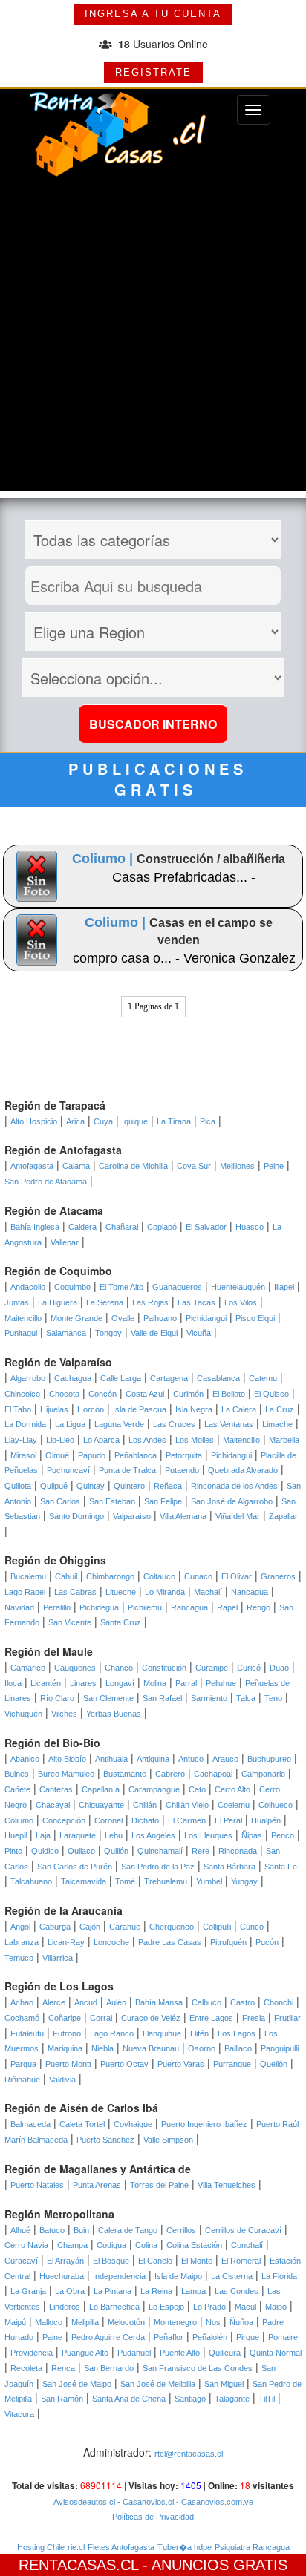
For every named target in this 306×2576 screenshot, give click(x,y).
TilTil (267, 2399)
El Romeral (241, 2261)
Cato (197, 1789)
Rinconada (238, 1851)
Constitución (164, 1668)
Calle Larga (121, 1378)
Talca (246, 1698)
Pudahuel (134, 2353)
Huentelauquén (238, 1287)
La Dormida (25, 1424)
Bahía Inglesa (35, 1227)
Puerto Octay (124, 2064)
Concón (102, 1394)
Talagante (232, 2399)
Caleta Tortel (82, 2124)
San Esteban (112, 1501)
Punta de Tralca (127, 1470)
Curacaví (21, 2261)
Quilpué (54, 1486)
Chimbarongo (110, 1576)
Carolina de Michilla (133, 1166)
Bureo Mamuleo (66, 1774)
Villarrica (58, 1958)
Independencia (119, 2276)
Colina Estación (194, 2245)
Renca (63, 2368)
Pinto (13, 1851)
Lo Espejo (166, 2307)
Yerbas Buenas (114, 1714)
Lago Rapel (25, 1592)
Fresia (254, 2018)
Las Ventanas (229, 1424)
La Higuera (58, 1302)
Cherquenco (172, 1927)
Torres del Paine (159, 2185)
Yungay (244, 1881)
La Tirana (174, 1121)
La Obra (70, 2291)
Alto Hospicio (34, 1121)
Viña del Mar (238, 1516)
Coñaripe (65, 2018)
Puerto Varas (181, 2064)
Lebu (114, 1835)
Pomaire (283, 2337)
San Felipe (163, 1501)
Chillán (145, 1805)
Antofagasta (32, 1166)
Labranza (22, 1942)
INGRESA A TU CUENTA (153, 14)
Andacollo (28, 1287)
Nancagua (250, 1592)
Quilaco (81, 1851)
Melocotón (126, 2322)
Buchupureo (269, 1759)
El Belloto (229, 1394)
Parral (186, 1683)
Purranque (232, 2064)
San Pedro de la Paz (158, 1867)
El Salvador (206, 1227)
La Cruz (280, 1409)
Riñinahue (22, 2080)
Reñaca (168, 1486)
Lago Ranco (112, 2033)
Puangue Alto (85, 2353)
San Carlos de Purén (75, 1867)
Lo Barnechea (114, 2307)
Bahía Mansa (159, 2002)
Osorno (202, 2048)
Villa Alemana (183, 1516)
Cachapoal (213, 1774)
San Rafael (162, 1698)
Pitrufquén (228, 1942)
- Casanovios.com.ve (214, 2502)
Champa (72, 2245)
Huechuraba (62, 2276)
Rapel (227, 1607)
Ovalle (123, 1318)
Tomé (125, 1881)
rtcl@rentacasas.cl (189, 2454)
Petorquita (184, 1455)
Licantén (46, 1683)
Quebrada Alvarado (243, 1470)
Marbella (284, 1440)
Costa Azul (145, 1394)
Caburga (55, 1927)
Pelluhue (221, 1683)
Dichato (145, 1820)
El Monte (197, 2261)
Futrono (67, 2033)
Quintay (91, 1486)
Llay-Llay (21, 1440)
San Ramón (62, 2399)
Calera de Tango (128, 2230)
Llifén (199, 2033)
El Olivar (237, 1576)
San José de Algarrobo (232, 1501)
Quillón (116, 1851)
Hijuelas (54, 1409)
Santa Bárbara (229, 1867)
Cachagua (73, 1378)
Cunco (252, 1927)
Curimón (188, 1394)
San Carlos (60, 1501)
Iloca (13, 1683)
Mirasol (23, 1455)
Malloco (49, 2322)
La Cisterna (232, 2276)
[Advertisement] (153, 338)
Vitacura (19, 2414)
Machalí (208, 1592)
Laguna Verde (119, 1424)
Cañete (17, 1789)
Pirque (248, 2337)
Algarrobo (28, 1378)
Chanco (119, 1668)
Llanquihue (162, 2033)
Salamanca (66, 1333)
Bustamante (125, 1774)
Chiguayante (101, 1805)
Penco (283, 1835)
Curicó (249, 1668)
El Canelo (155, 2261)
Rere (201, 1851)
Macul (245, 2307)
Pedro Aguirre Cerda (108, 2337)
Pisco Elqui (255, 1318)
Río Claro (57, 1698)
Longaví (120, 1683)
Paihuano (160, 1318)
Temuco (19, 1958)
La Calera (239, 1409)
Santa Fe (281, 1867)
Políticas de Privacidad (153, 2517)
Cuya (103, 1121)
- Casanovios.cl (144, 2502)
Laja (43, 1835)
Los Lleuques (208, 1835)
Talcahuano (31, 1881)
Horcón (91, 1409)
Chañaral (122, 1227)
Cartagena (169, 1378)
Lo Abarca (101, 1440)
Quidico (45, 1851)
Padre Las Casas (170, 1942)
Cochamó (22, 2018)
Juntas (17, 1302)
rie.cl (76, 2547)
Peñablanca (136, 1455)
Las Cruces (174, 1424)
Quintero (129, 1486)
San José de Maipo (77, 2384)
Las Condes (237, 2291)
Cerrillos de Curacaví (243, 2230)
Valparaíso (132, 1516)
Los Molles (195, 1440)
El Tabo (18, 1409)
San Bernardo (109, 2368)
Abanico (25, 1759)
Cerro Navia (26, 2245)
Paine (52, 2337)
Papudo (92, 1455)
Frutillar (287, 2018)
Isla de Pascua (140, 1409)
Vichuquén (23, 1714)
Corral (101, 2018)
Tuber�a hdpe (185, 2547)
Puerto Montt (68, 2064)
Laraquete (78, 1835)
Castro (242, 2002)
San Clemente (108, 1698)
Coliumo (19, 1820)
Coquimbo (72, 1287)
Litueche (121, 1592)
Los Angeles (153, 1835)
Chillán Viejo (187, 1805)
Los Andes (147, 1440)
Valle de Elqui (154, 1333)
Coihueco (276, 1805)
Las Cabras (75, 1592)
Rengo (258, 1607)
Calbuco (206, 2002)
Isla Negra (194, 1409)
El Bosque (111, 2261)
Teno (273, 1698)
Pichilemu (145, 1607)
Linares (83, 1683)
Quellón (274, 2064)
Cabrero (170, 1774)
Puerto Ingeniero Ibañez (204, 2124)
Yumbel (209, 1881)
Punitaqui (21, 1333)
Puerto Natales (37, 2185)
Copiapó (162, 1227)
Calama (76, 1166)
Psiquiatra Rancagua (252, 2547)
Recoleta (26, 2368)
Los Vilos (241, 1302)
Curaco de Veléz (151, 2018)
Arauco (225, 1759)
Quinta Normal (276, 2353)
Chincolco (22, 1394)
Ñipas (252, 1835)
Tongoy (108, 1333)
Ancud (86, 2002)
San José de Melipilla (158, 2384)
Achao (22, 2002)
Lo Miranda (165, 1592)
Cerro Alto (232, 1789)
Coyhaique (133, 2124)
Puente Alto (180, 2353)
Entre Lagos (211, 2018)
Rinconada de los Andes (234, 1486)
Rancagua (189, 1607)
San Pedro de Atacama (46, 1182)
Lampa (193, 2291)
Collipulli (217, 1927)
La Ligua (70, 1424)
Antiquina (153, 1759)
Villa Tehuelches (227, 2185)
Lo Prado (209, 2307)
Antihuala (111, 1759)
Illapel (284, 1287)
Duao (279, 1668)
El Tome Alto (121, 1287)
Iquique (135, 1121)
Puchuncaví (68, 1470)
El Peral (228, 1820)
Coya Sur (194, 1166)
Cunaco (198, 1576)
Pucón (267, 1942)
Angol (20, 1927)
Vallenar (65, 1242)
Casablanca (218, 1378)
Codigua (111, 2245)
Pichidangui (206, 1318)
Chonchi (279, 2002)
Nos (213, 2322)
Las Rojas (150, 1302)
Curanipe (212, 1668)
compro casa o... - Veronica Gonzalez (184, 958)
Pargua (23, 2064)
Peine (274, 1166)
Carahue (125, 1927)
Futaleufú (27, 2033)
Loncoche (111, 1942)
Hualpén (266, 1820)
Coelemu (234, 1805)
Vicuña (199, 1333)
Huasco (250, 1227)
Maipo (276, 2307)
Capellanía (101, 1789)
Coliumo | (104, 859)
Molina (155, 1683)
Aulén (116, 2002)
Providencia (32, 2353)
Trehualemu (166, 1881)
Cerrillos (181, 2230)
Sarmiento (209, 1698)
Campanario (263, 1774)
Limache (277, 1424)
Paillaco (238, 2048)
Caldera (82, 1227)
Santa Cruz (121, 1622)
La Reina (156, 2291)
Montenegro (175, 2322)
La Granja (28, 2291)
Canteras (56, 1789)
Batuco (52, 2230)
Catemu (263, 1378)
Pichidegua (99, 1607)
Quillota (18, 1486)
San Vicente (70, 1622)
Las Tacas (196, 1302)
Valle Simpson (168, 2140)
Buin (81, 2230)
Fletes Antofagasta (121, 2547)
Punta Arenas (97, 2185)
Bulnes (17, 1774)
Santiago (190, 2399)
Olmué (57, 1455)
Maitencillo (23, 1318)
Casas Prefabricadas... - (184, 877)
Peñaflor (169, 2337)
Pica (208, 1121)
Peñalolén (210, 2337)
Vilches (64, 1714)
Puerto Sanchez (105, 2140)
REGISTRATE (153, 72)
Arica (75, 1121)
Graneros (278, 1576)
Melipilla (85, 2322)
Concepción (64, 1820)
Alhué (20, 2230)
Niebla (102, 2048)
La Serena (105, 1302)
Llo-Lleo (60, 1440)
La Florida (279, 2276)
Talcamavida (84, 1881)
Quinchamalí (160, 1851)
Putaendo (182, 1470)
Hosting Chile (41, 2547)
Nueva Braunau (151, 2048)
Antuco (191, 1759)
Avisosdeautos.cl (84, 2502)
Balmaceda (30, 2124)
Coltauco (159, 1576)
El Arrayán (65, 2261)
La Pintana (113, 2291)
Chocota (64, 1394)
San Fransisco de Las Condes (198, 2368)
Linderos (65, 2307)
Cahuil (66, 1576)
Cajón (90, 1927)
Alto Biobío (67, 1759)
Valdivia (62, 2080)
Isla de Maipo (178, 2276)
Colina (146, 2245)
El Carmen (187, 1820)
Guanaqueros (177, 1287)
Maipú (15, 2322)
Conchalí (247, 2245)
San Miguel (224, 2384)
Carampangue (154, 1789)
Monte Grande (76, 1318)
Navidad (19, 1607)
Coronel (108, 1820)
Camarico (28, 1668)
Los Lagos (237, 2033)
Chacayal (53, 1805)
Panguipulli (280, 2048)
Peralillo (57, 1607)
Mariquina (65, 2048)
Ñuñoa (241, 2322)
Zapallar (283, 1516)
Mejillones (237, 1166)
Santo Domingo (76, 1516)
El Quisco (271, 1394)
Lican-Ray (66, 1942)
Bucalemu (28, 1576)
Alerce (54, 2002)
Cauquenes (75, 1668)
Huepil (16, 1835)
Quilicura (225, 2353)
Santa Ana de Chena (129, 2399)
